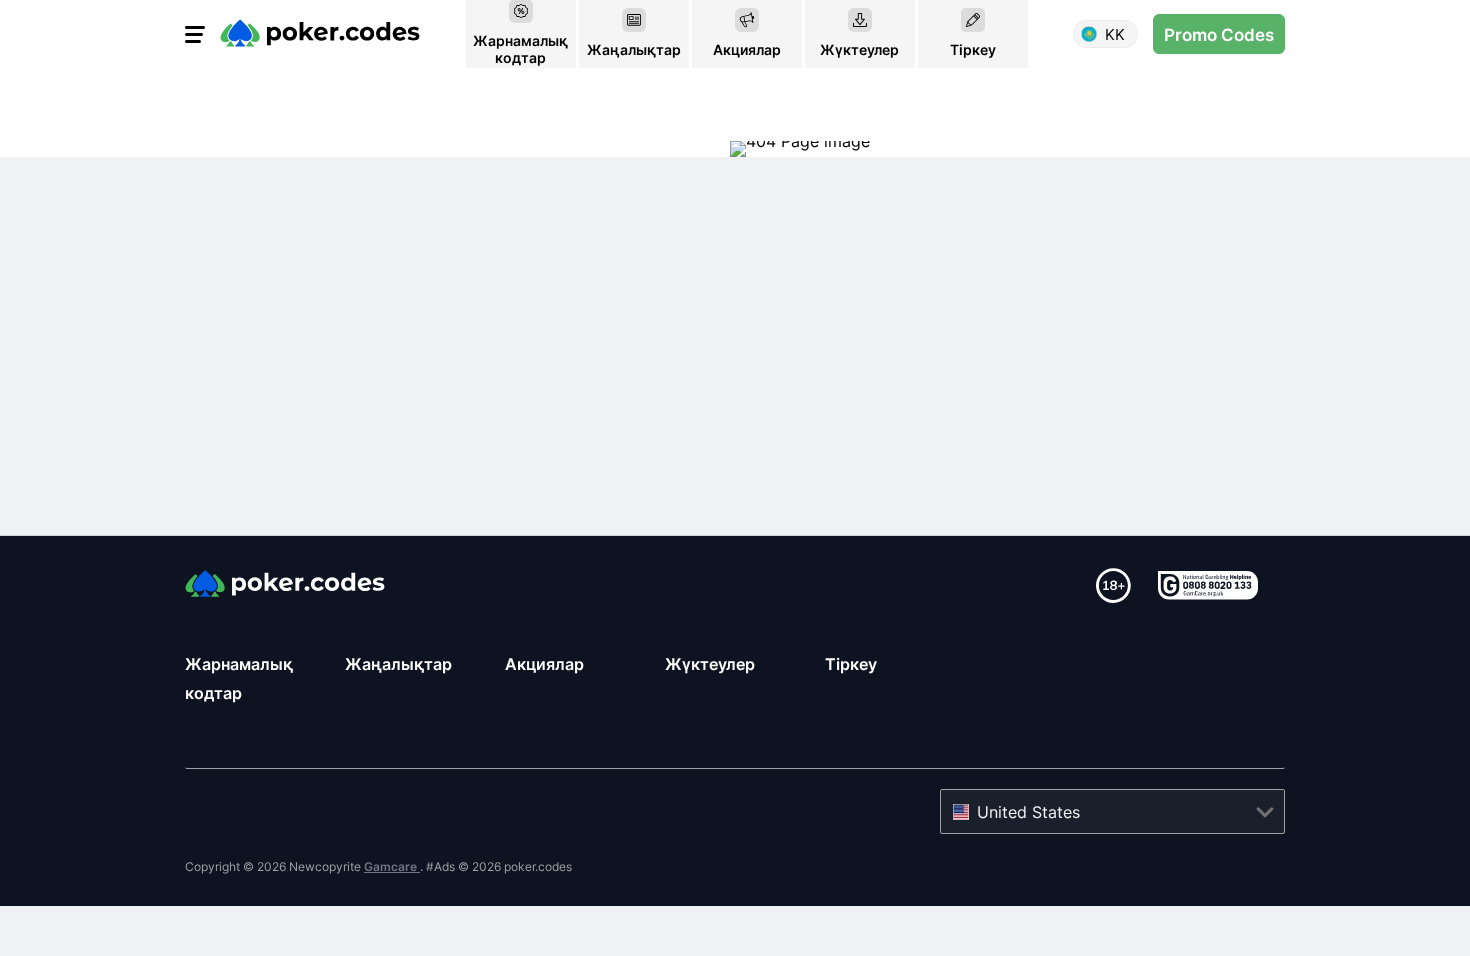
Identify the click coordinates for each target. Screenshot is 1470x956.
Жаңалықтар (398, 664)
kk (1115, 34)
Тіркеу (851, 664)
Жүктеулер (710, 664)
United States (1028, 812)
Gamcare (392, 866)
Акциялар (544, 664)
